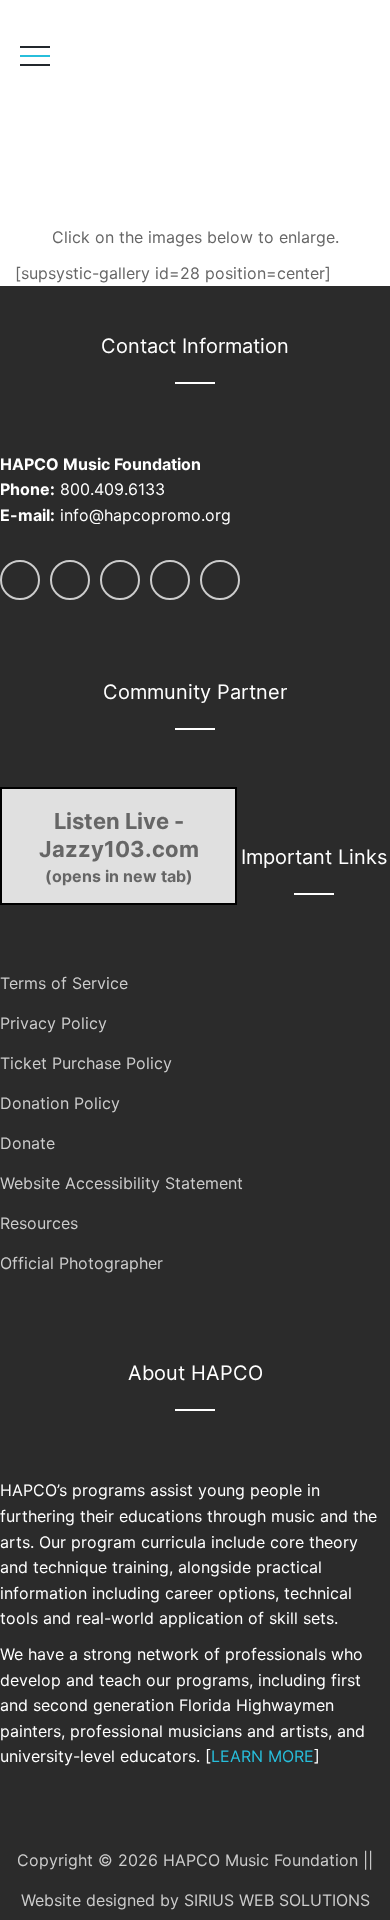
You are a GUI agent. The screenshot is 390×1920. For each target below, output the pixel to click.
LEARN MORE (262, 1756)
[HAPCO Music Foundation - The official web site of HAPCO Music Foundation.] (157, 115)
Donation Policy (60, 1103)
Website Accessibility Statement (121, 1183)
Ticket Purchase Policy (86, 1063)
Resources (39, 1223)
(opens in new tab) (119, 847)
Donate (27, 1143)
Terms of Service (64, 983)
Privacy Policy (53, 1023)
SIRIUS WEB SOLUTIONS (277, 1900)
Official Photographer (81, 1263)
